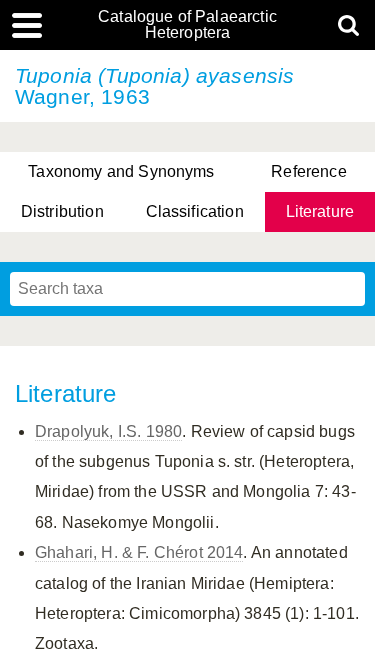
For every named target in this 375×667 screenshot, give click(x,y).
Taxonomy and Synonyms (121, 171)
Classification (195, 211)
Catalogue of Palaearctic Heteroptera (187, 25)
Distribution (62, 211)
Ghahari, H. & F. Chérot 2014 (139, 552)
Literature (320, 211)
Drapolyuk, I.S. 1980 (108, 431)
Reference (308, 171)
